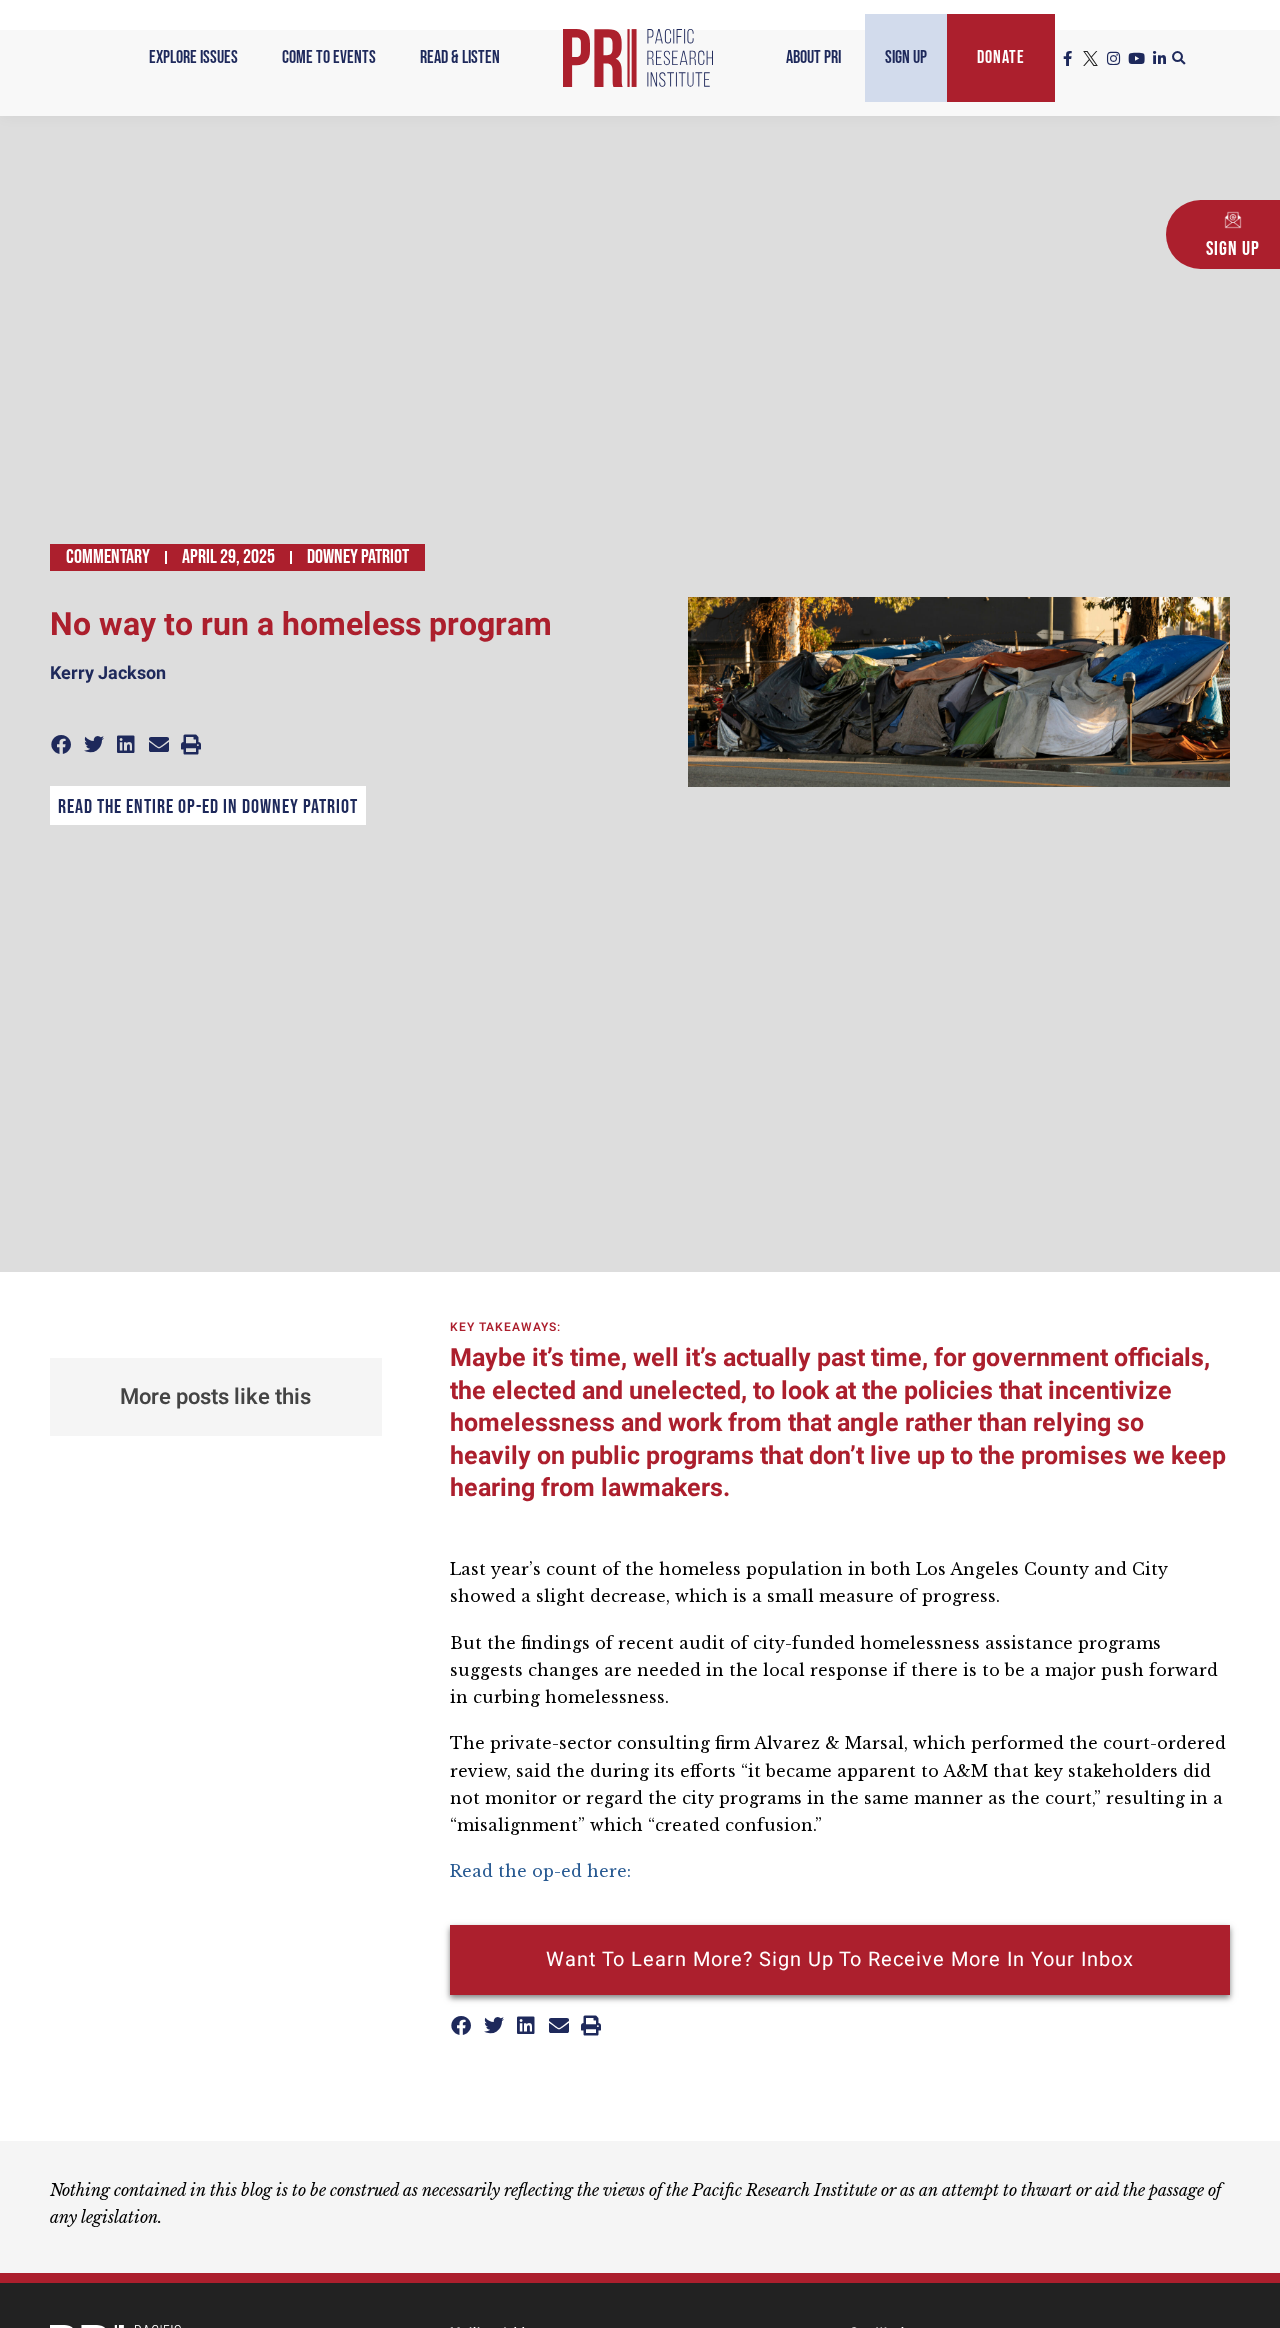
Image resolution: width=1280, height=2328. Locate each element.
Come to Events (329, 57)
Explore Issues (193, 57)
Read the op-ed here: (543, 1871)
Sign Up (906, 57)
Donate (1001, 57)
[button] (1179, 59)
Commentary (108, 557)
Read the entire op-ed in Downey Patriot (208, 807)
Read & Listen (460, 57)
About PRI (813, 57)
